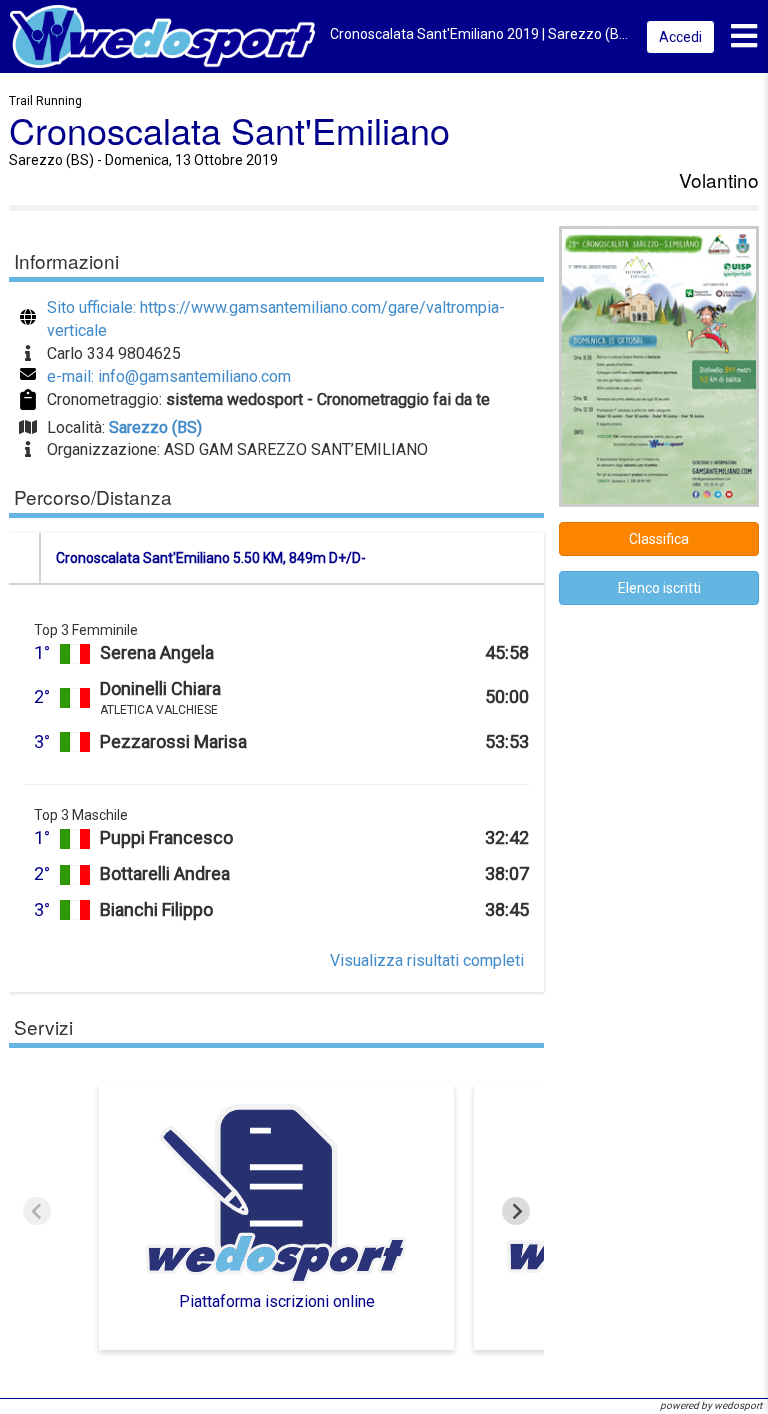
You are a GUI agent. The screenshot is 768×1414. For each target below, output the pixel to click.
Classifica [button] (659, 539)
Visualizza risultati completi (427, 960)
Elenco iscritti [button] (659, 588)
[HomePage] (162, 35)
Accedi (680, 37)
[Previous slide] (37, 1211)
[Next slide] (516, 1211)
